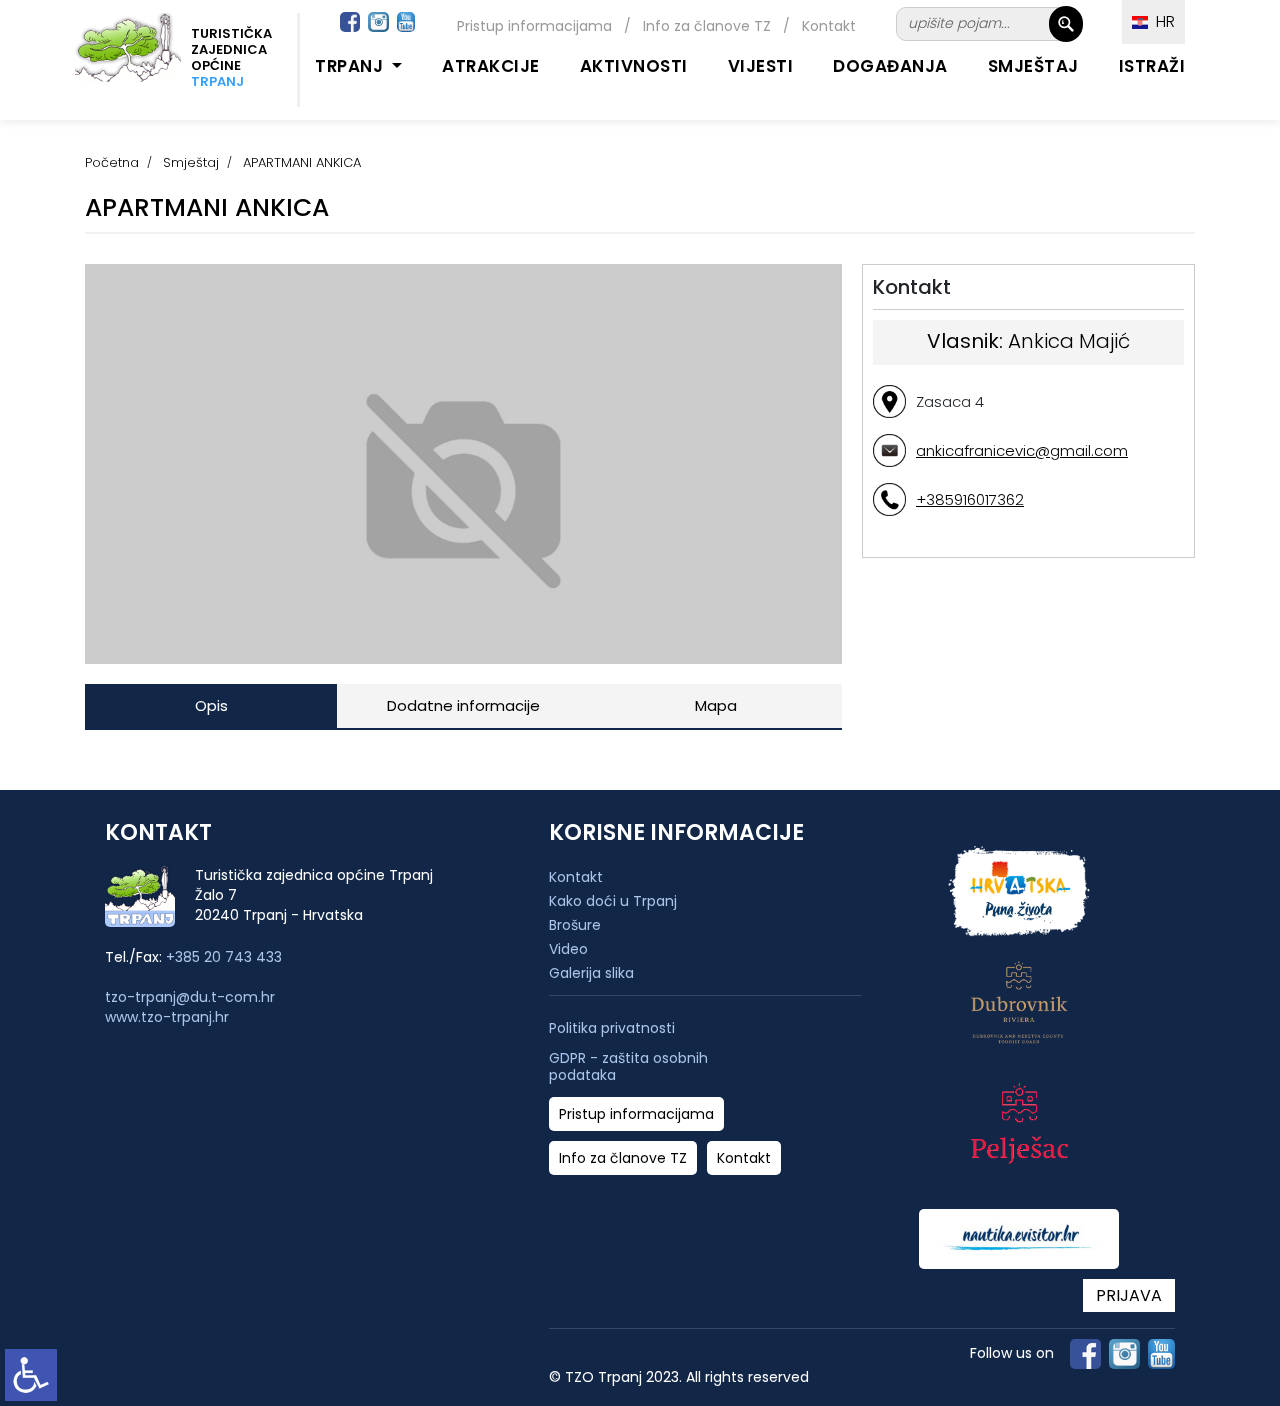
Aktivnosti (634, 66)
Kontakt (829, 26)
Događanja (890, 66)
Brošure (575, 925)
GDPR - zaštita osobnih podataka (628, 1067)
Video (568, 949)
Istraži (1152, 66)
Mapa (716, 705)
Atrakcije (491, 66)
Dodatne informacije (463, 705)
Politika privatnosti (612, 1028)
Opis (211, 705)
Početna (112, 162)
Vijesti (761, 66)
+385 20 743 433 (224, 957)
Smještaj (1033, 66)
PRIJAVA (1129, 1295)
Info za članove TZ (707, 26)
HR (1161, 21)
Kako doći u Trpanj (613, 901)
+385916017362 (970, 499)
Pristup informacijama (534, 26)
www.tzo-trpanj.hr (167, 1017)
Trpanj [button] (351, 66)
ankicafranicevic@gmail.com (1022, 450)
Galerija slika (591, 973)
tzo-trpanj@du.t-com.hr (190, 997)
